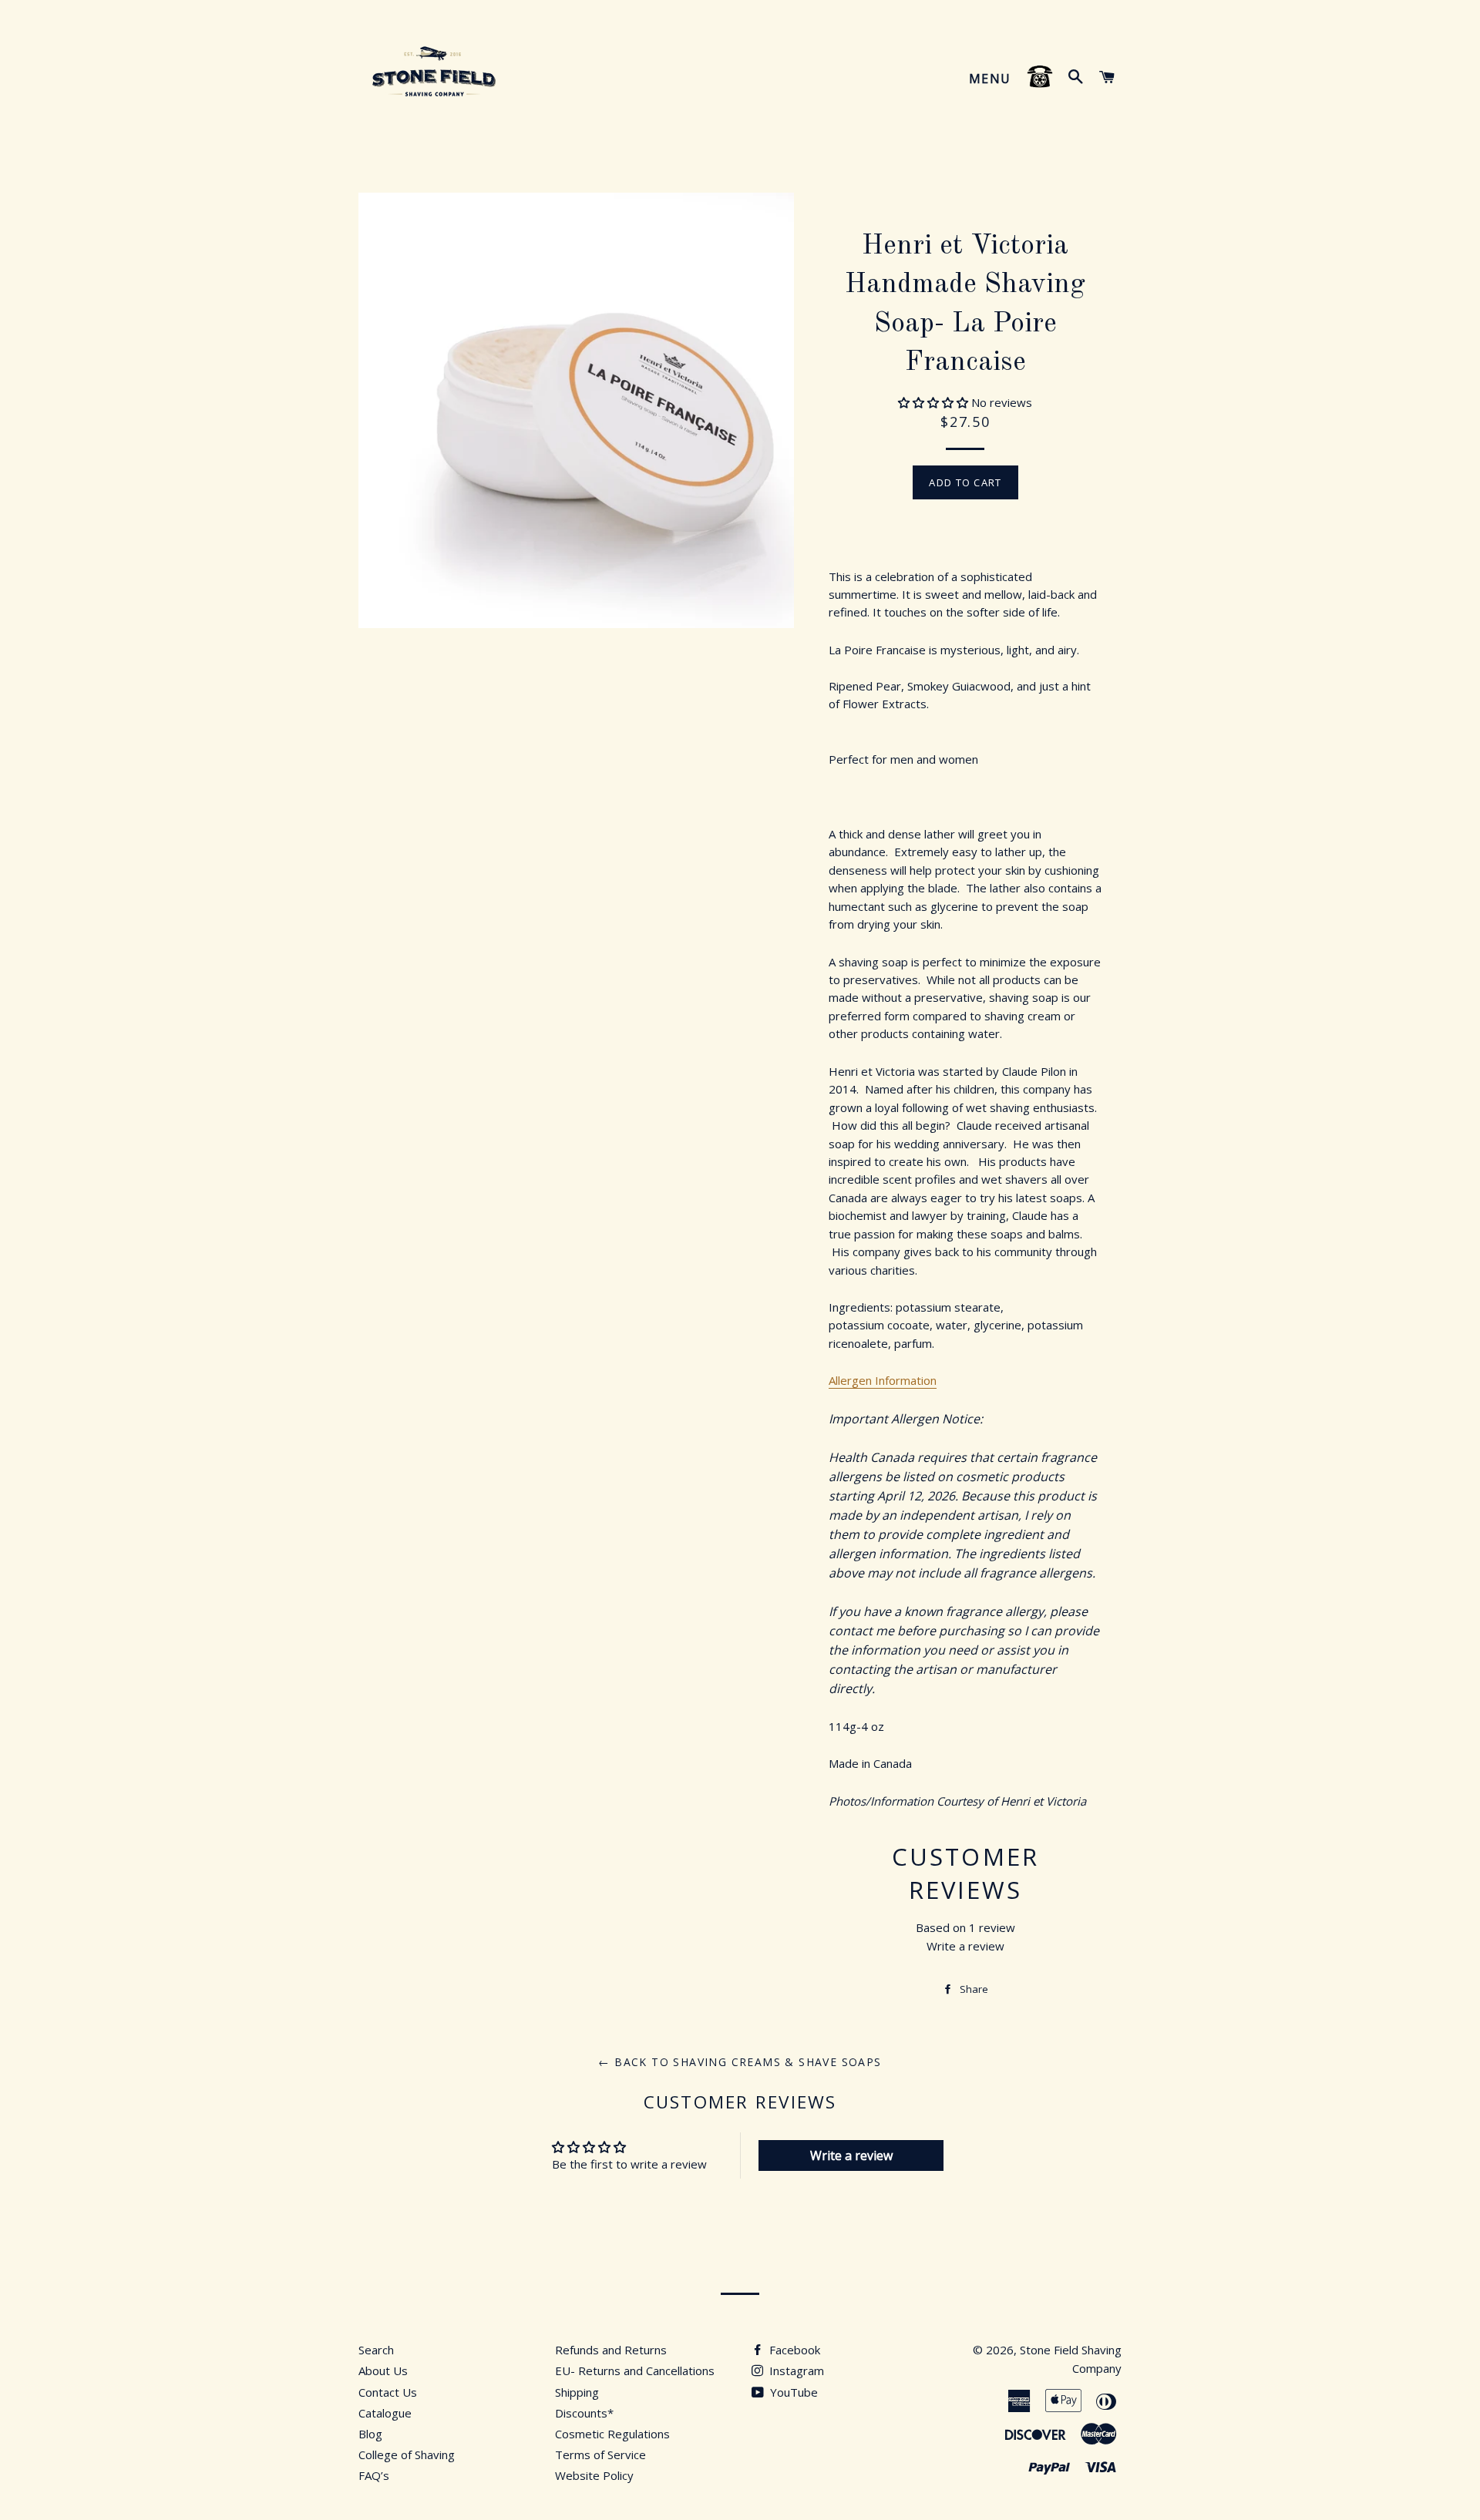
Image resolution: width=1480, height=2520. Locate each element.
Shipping (577, 2392)
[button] (933, 402)
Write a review (965, 1946)
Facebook (793, 2350)
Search (376, 2350)
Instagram (795, 2370)
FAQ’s (374, 2475)
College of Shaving (407, 2454)
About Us (383, 2370)
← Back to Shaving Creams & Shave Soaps (740, 2062)
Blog (370, 2434)
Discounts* (584, 2413)
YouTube (792, 2392)
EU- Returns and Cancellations (635, 2370)
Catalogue (385, 2413)
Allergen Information (883, 1380)
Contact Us (388, 2392)
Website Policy (594, 2475)
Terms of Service (600, 2454)
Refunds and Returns (611, 2350)
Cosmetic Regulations (612, 2434)
